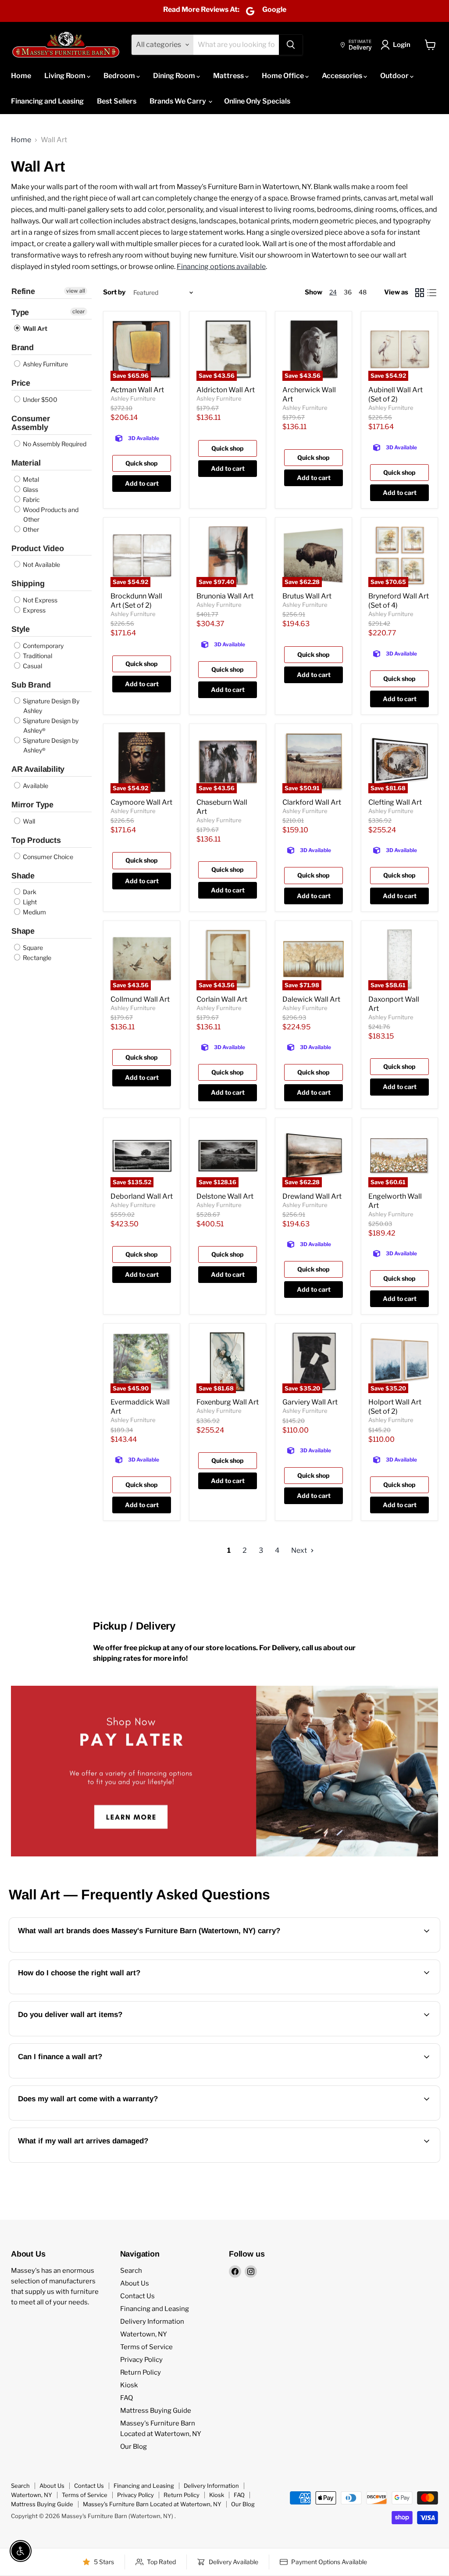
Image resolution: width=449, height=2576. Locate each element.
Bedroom (120, 76)
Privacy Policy (141, 2360)
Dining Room (175, 76)
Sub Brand (31, 685)
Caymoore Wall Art (141, 802)
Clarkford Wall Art (312, 802)
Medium (34, 912)
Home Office (283, 76)
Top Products (36, 840)
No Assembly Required (54, 444)
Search (131, 2271)
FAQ (127, 2398)
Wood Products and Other (50, 514)
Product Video (38, 548)
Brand (23, 348)
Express (34, 610)
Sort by (114, 292)
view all (76, 291)
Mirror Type (32, 805)
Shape (23, 931)
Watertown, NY (144, 2334)
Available (35, 786)
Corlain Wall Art (222, 999)
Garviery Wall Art (310, 1402)
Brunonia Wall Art (225, 596)
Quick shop (142, 463)
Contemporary (43, 646)
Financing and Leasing (47, 101)
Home (21, 76)
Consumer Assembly (31, 423)
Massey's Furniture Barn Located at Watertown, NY (152, 2504)
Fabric (31, 500)
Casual (32, 666)
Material (26, 463)
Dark (29, 892)
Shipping (28, 584)
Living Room (66, 76)
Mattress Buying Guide (156, 2411)
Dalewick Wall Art (311, 999)
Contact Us (137, 2296)
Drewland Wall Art (312, 1196)
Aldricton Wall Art (226, 390)
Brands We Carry (178, 101)
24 (333, 292)
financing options (90, 2077)
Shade (23, 876)
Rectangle (36, 958)
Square (32, 948)
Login (402, 45)
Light (29, 902)
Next (300, 1550)
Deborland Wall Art (142, 1196)
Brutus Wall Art (307, 596)
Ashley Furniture (45, 364)
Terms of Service (146, 2347)
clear (79, 311)
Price (21, 383)
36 (348, 292)
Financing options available (221, 267)
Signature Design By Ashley (50, 706)
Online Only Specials (257, 101)
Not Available (41, 564)
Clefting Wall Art (395, 802)
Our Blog (134, 2447)
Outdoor (395, 76)
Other (30, 529)
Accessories (343, 76)
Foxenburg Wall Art (228, 1402)
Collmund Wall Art (140, 999)
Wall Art (34, 328)
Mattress (229, 76)
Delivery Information (152, 2322)
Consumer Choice (47, 857)
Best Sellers (117, 101)
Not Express (39, 600)
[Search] (291, 45)
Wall (28, 821)
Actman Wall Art (137, 390)
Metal (30, 479)
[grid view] (420, 293)
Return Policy (141, 2372)
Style (21, 629)
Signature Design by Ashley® (50, 726)
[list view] (432, 293)
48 (363, 292)
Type (20, 312)
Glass (30, 489)
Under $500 (39, 399)
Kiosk (129, 2385)
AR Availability (38, 769)
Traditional (37, 656)
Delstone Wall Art (225, 1196)
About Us (135, 2283)
